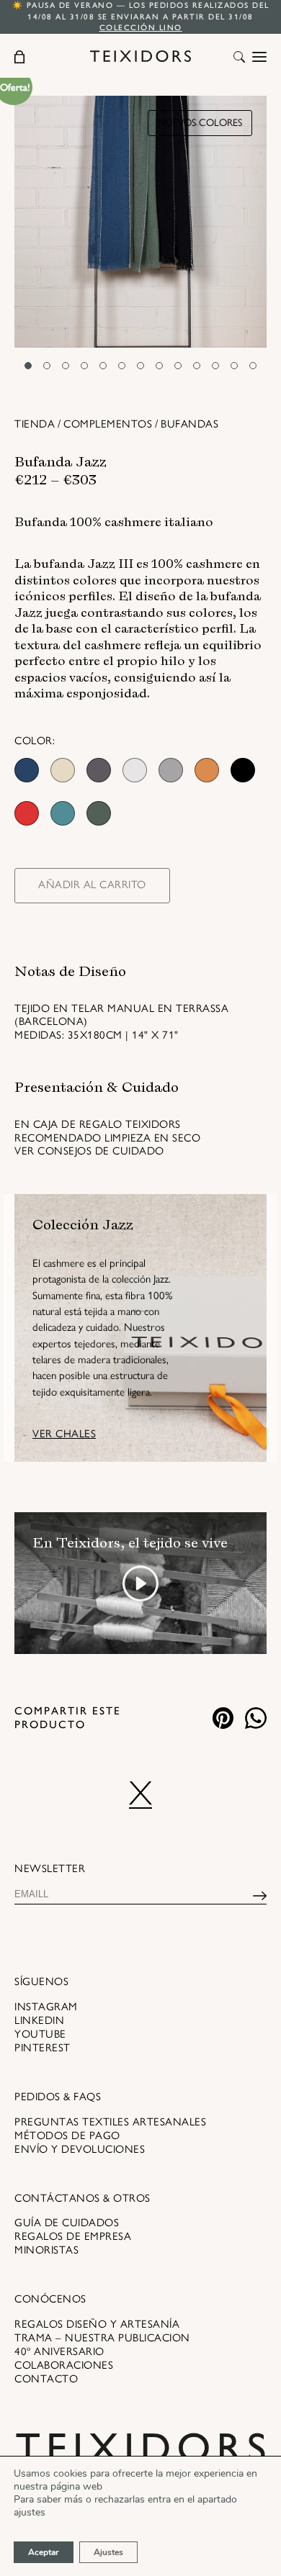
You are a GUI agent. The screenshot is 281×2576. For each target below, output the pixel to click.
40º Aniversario (59, 2351)
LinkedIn (39, 2020)
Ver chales (64, 1434)
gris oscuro (99, 770)
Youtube (40, 2034)
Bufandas (189, 424)
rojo (27, 813)
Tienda (35, 424)
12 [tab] (234, 366)
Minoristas (46, 2250)
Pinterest (43, 2048)
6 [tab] (122, 366)
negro (243, 770)
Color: (35, 741)
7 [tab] (140, 366)
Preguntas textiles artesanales (110, 2122)
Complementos (108, 424)
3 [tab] (66, 366)
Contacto (46, 2379)
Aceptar (44, 2552)
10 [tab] (197, 366)
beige (63, 770)
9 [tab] (178, 366)
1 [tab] (28, 366)
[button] (239, 58)
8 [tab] (159, 366)
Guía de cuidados (67, 2223)
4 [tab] (84, 366)
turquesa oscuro (63, 813)
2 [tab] (47, 366)
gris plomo (171, 770)
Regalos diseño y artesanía (97, 2324)
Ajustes (108, 2552)
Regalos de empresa (73, 2236)
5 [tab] (103, 366)
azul (27, 770)
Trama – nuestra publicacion (102, 2338)
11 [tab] (215, 366)
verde (99, 813)
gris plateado (135, 770)
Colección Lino (141, 28)
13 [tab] (253, 366)
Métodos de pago (67, 2136)
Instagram (46, 2007)
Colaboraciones (64, 2365)
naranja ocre (207, 770)
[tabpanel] (140, 222)
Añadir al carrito (92, 885)
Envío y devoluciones (80, 2149)
